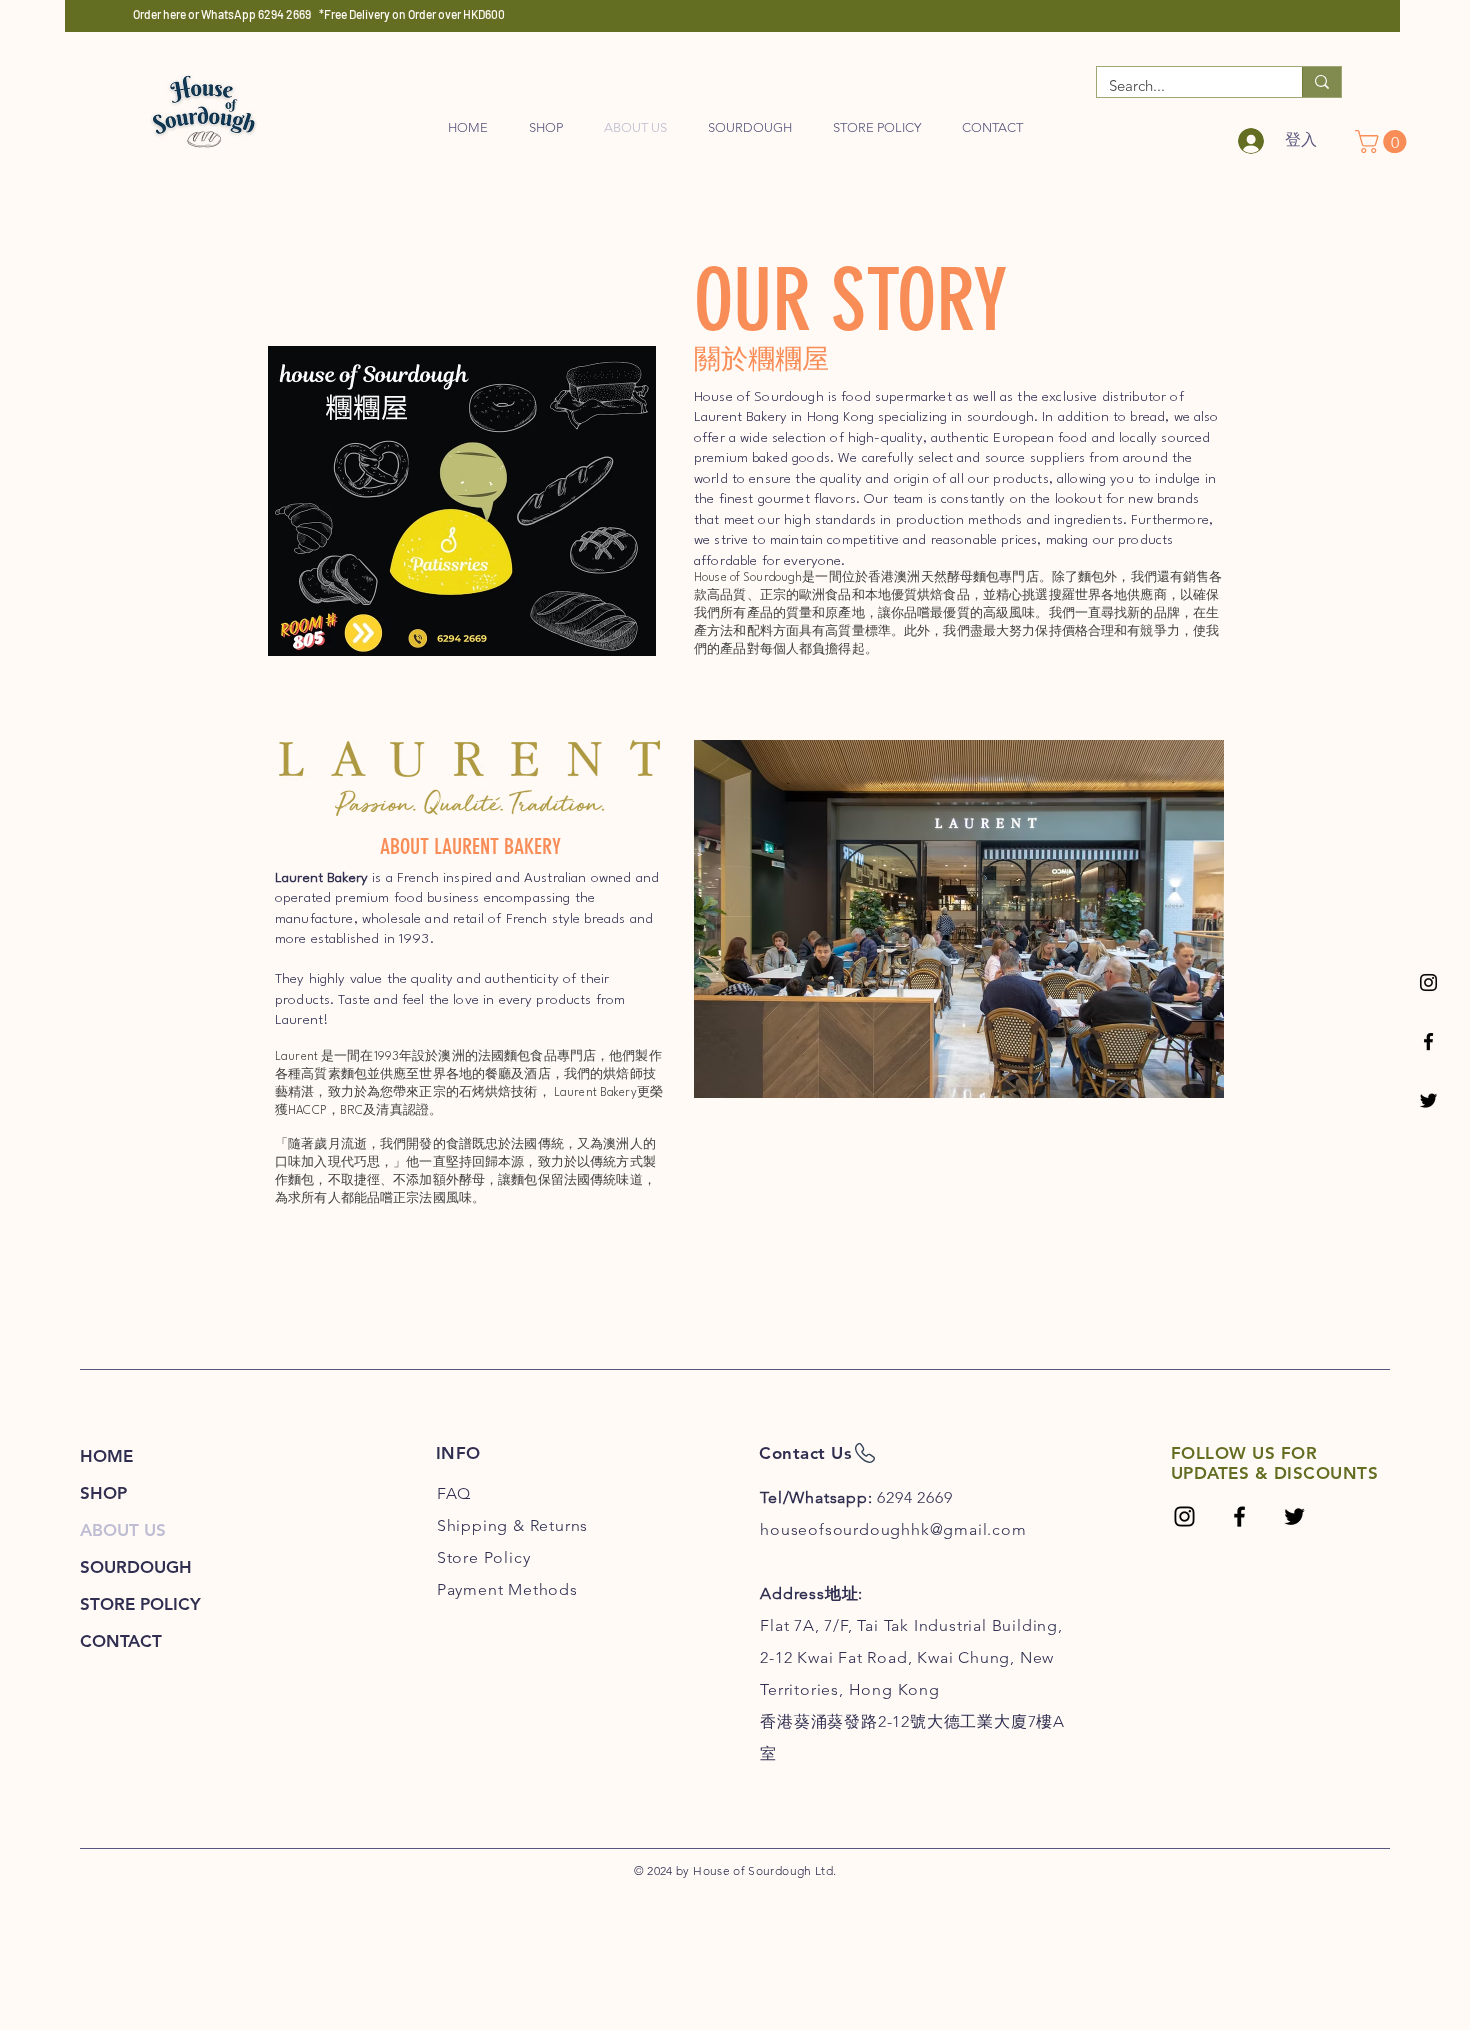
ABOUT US (123, 1530)
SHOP (103, 1493)
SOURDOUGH (136, 1567)
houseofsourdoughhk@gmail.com (893, 1529)
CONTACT (121, 1641)
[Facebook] (1428, 1041)
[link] (1383, 141)
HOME (106, 1456)
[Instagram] (1428, 982)
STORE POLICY (140, 1604)
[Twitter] (1428, 1100)
